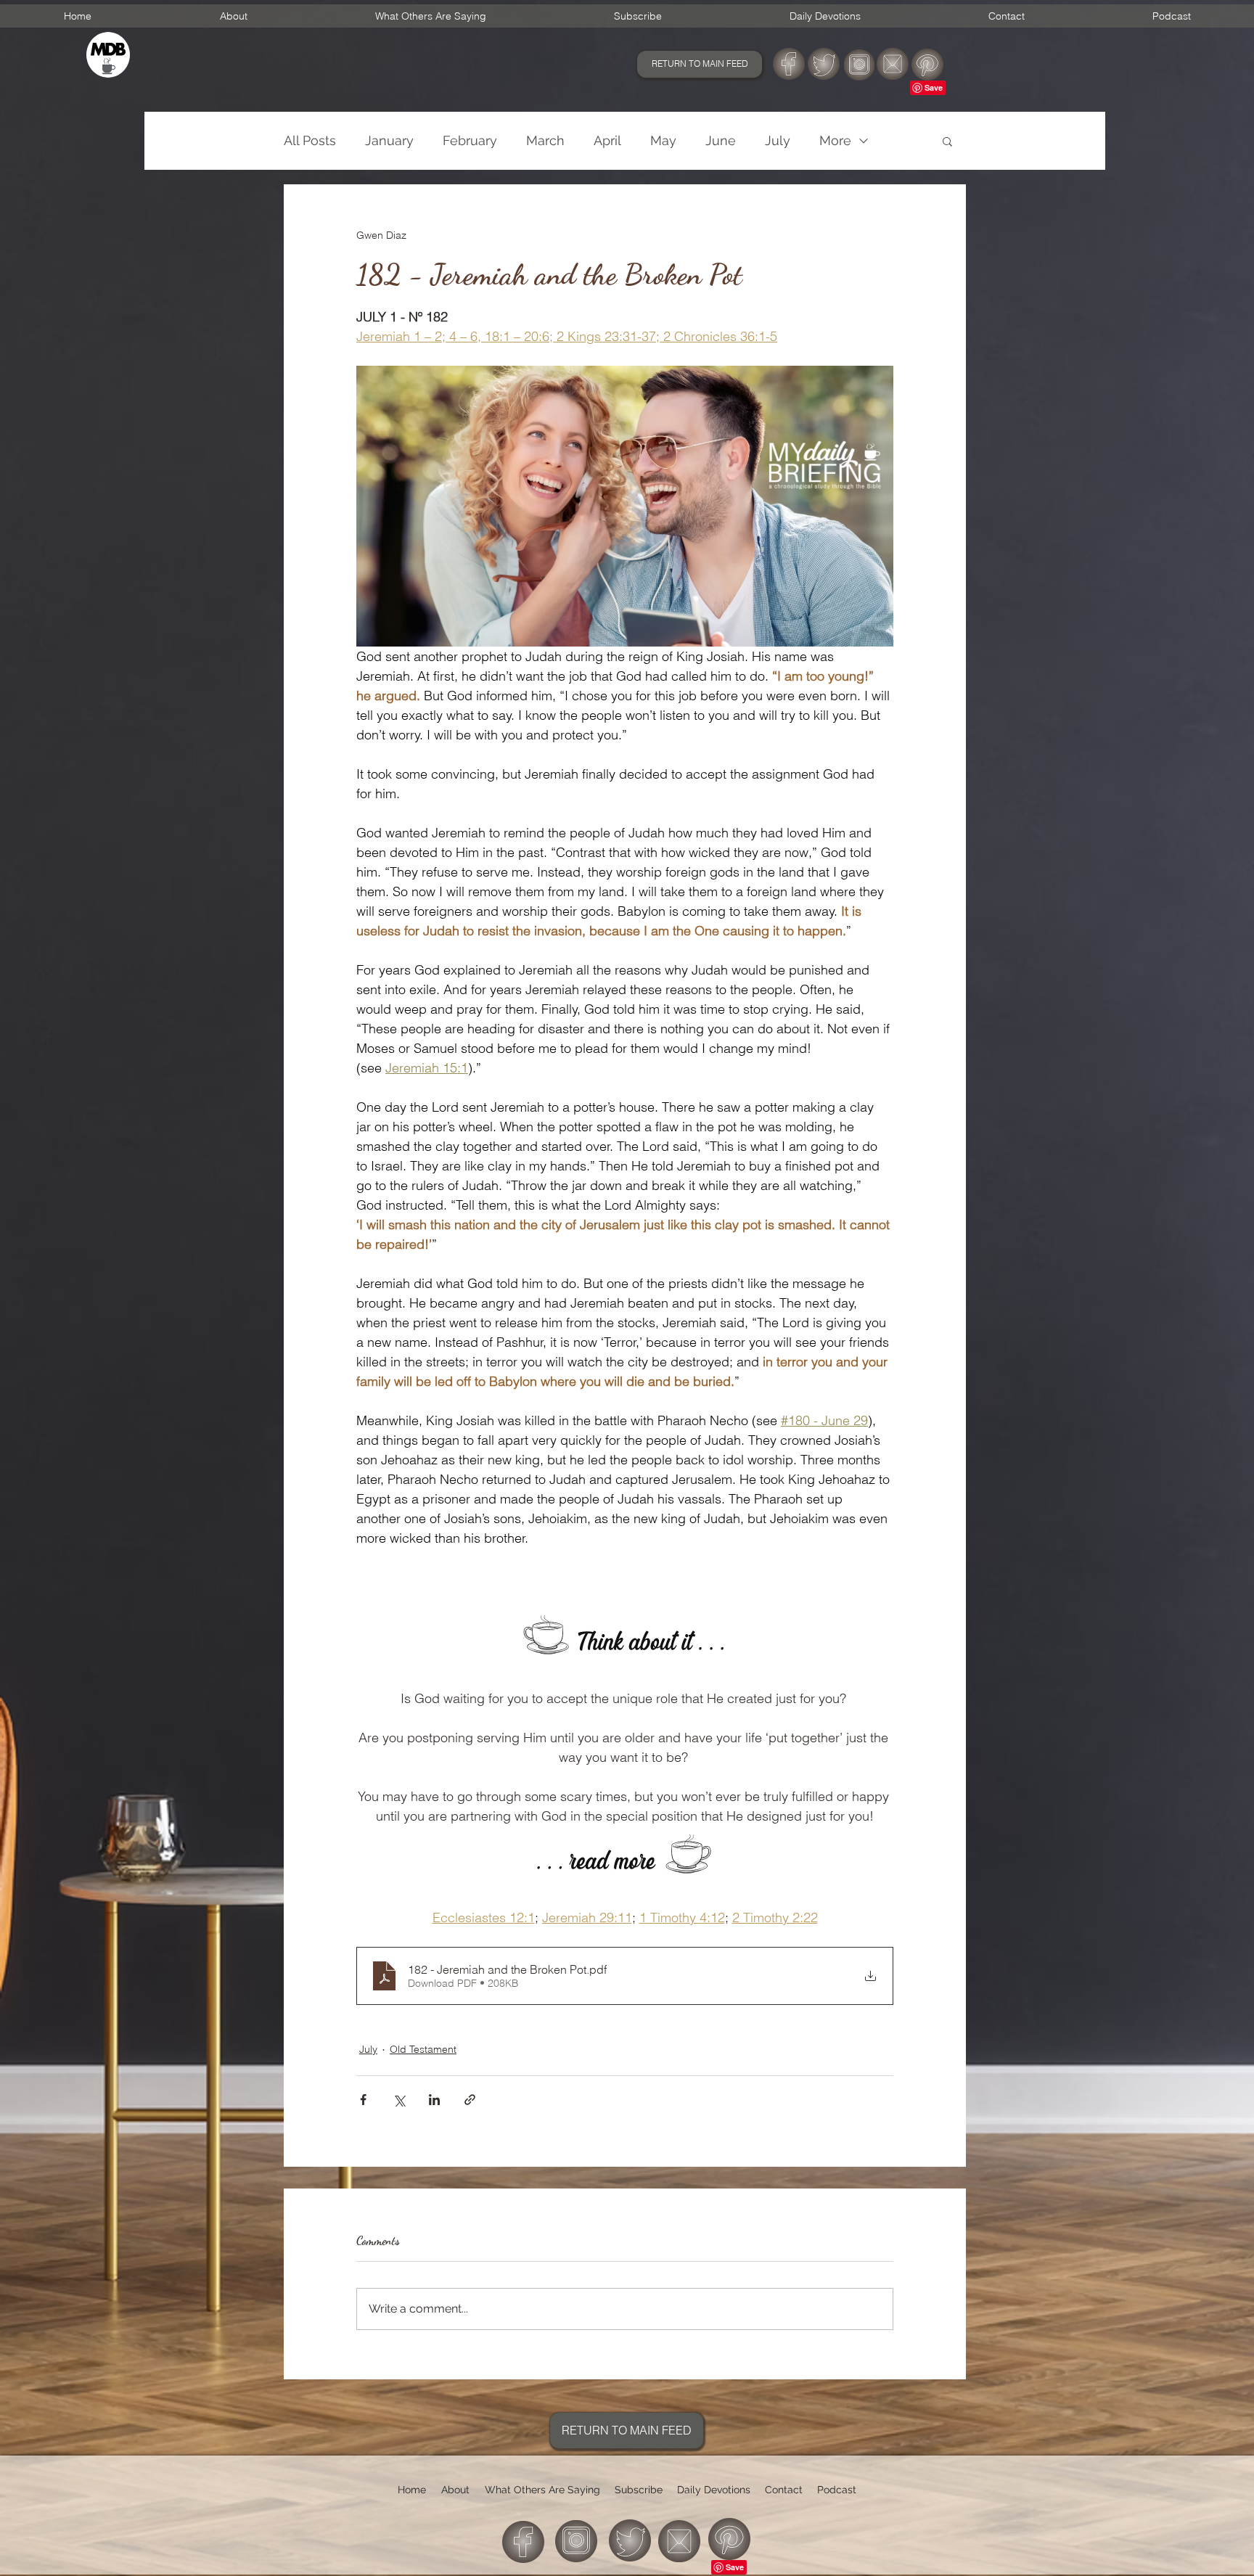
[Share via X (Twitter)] (399, 2100)
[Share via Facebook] (363, 2100)
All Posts (310, 140)
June (721, 140)
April (607, 140)
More (835, 140)
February (470, 140)
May (663, 140)
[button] (947, 141)
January (389, 140)
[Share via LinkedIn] (434, 2100)
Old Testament (423, 2049)
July (778, 140)
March (545, 140)
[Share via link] (470, 2100)
